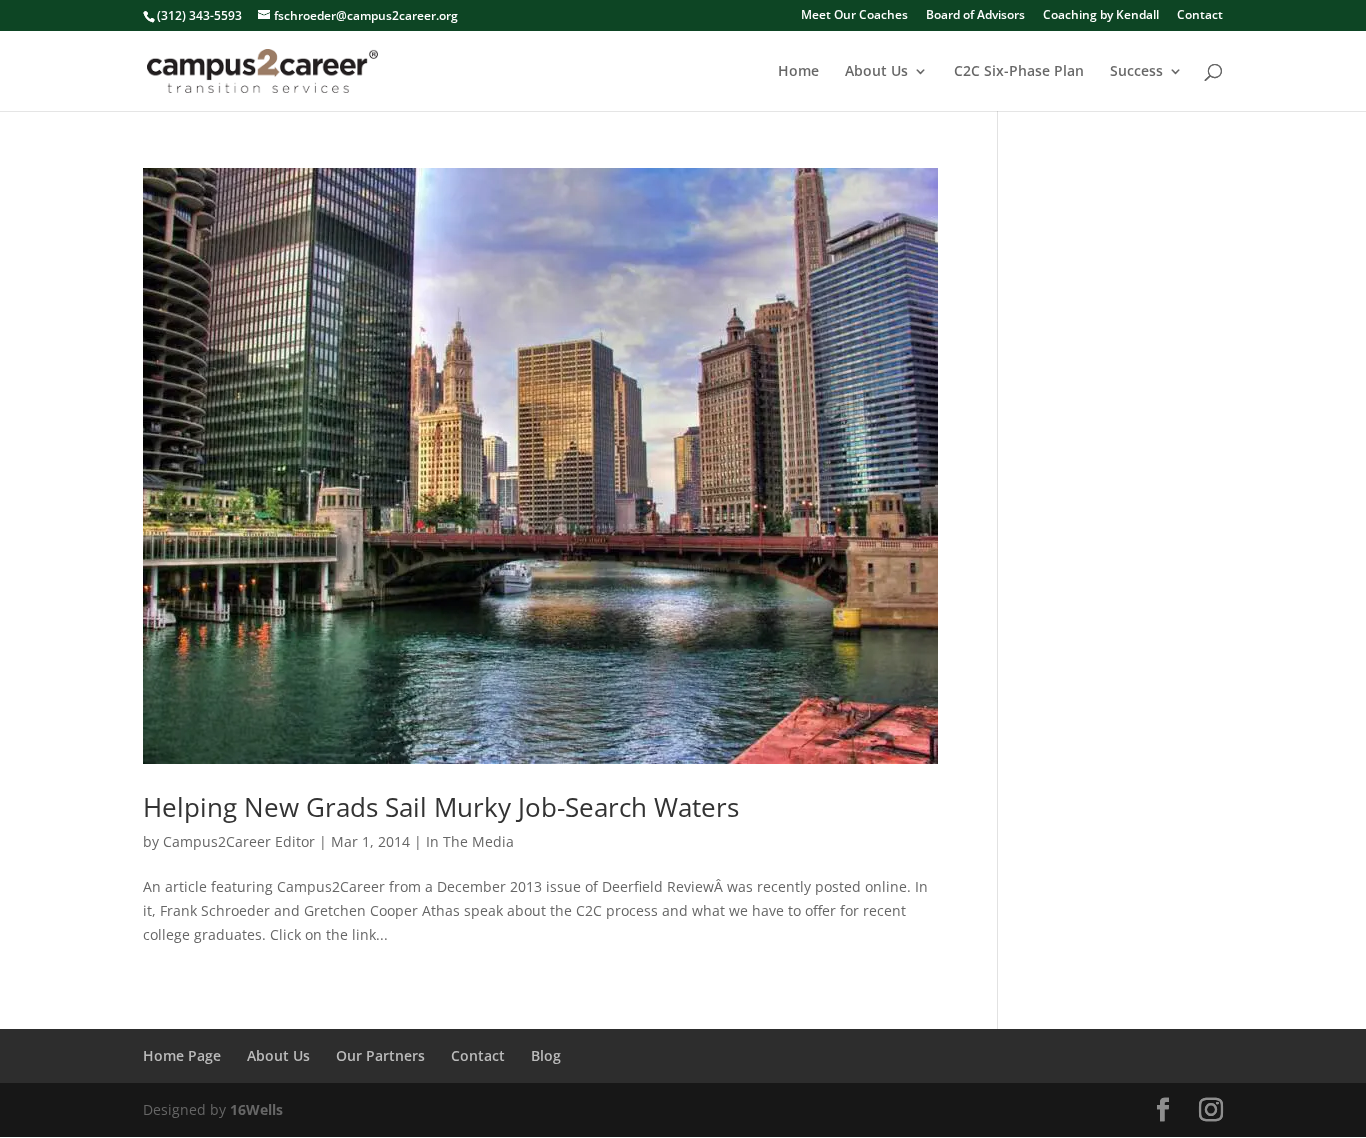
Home (798, 72)
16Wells (256, 1109)
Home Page (182, 1055)
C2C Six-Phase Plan (1019, 72)
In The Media (470, 841)
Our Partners (380, 1055)
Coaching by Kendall (1101, 16)
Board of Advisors (975, 16)
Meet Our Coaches (854, 16)
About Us (876, 72)
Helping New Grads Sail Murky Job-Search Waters (441, 807)
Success (1136, 72)
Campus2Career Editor (239, 841)
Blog (546, 1055)
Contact (1200, 16)
